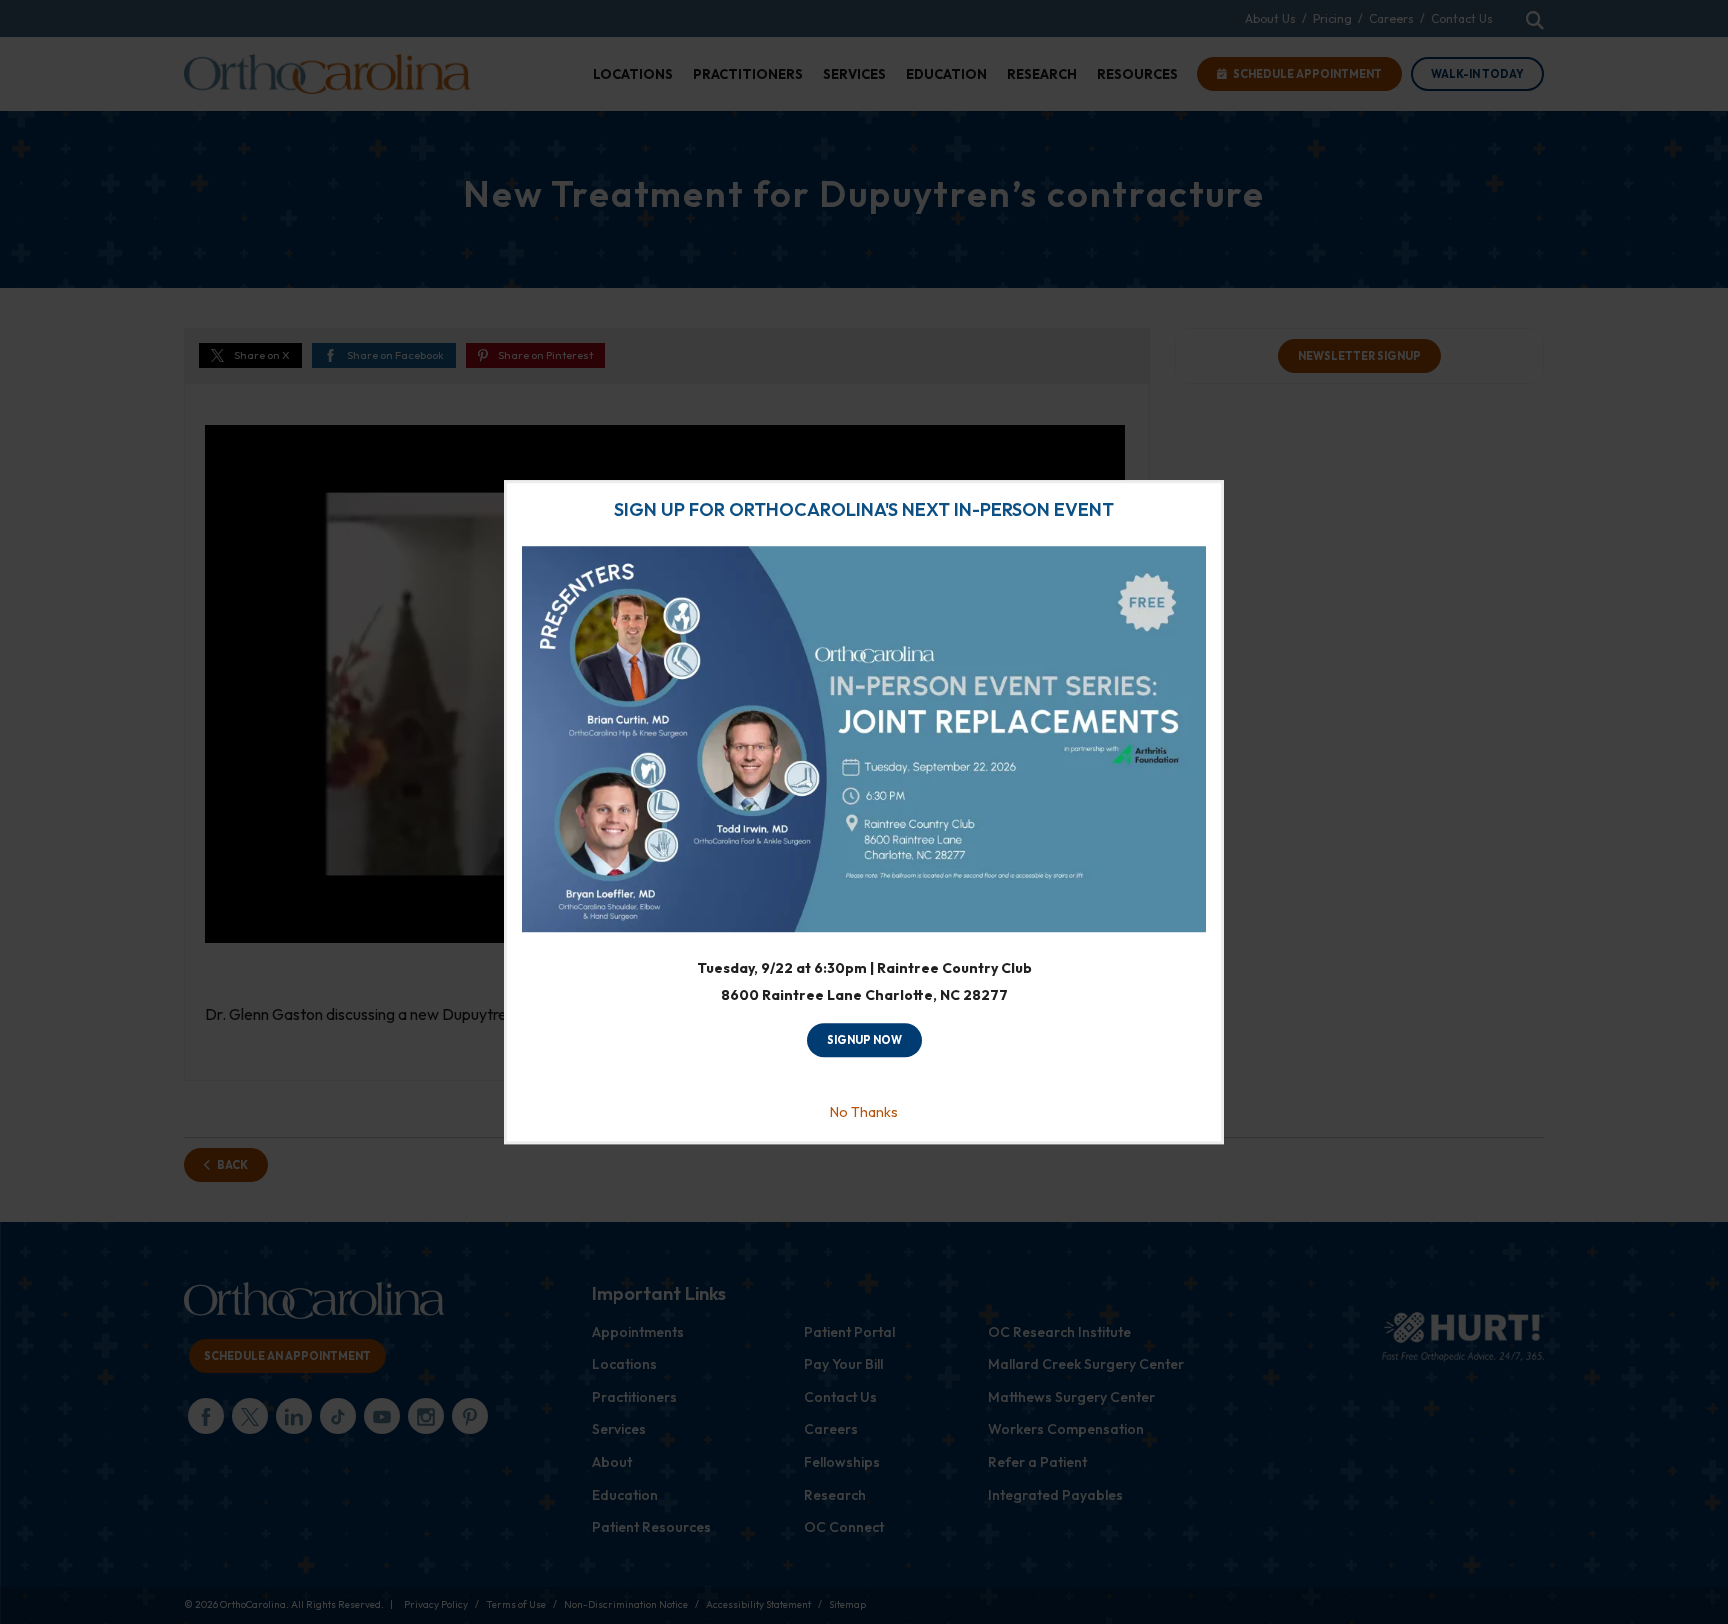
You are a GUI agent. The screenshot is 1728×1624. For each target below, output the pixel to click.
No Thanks (864, 1112)
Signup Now (864, 1041)
